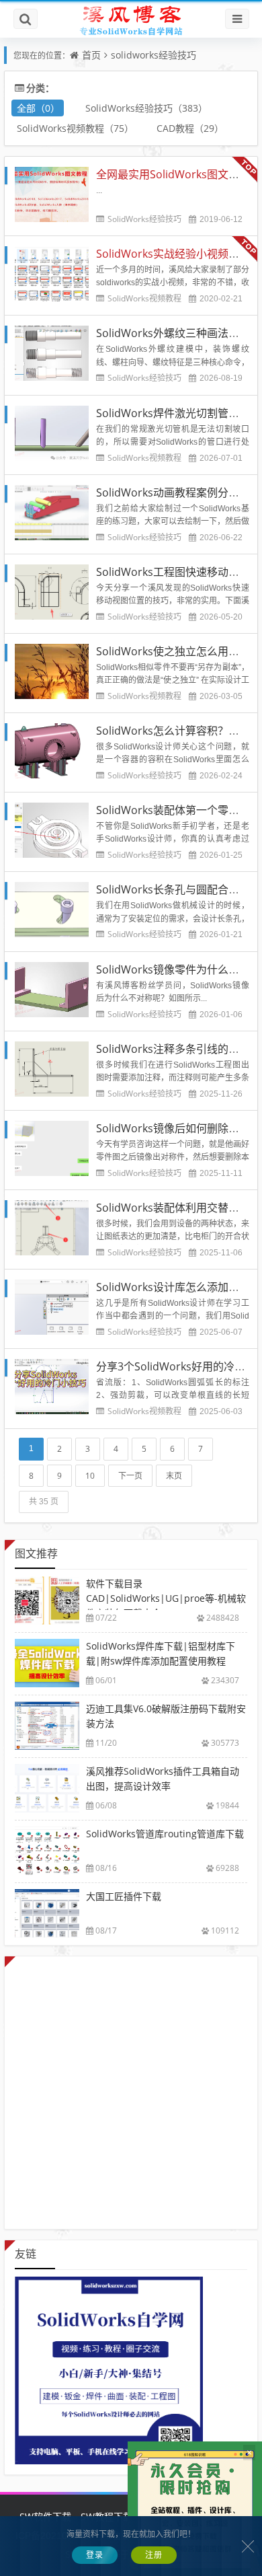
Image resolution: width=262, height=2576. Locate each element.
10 (90, 1476)
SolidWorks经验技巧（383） (146, 108)
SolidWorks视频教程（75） (75, 128)
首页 (91, 55)
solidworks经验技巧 (154, 55)
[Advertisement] (131, 2088)
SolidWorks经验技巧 (144, 219)
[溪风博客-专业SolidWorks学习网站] (131, 20)
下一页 (130, 1476)
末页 (174, 1476)
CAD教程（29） (190, 128)
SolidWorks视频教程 (144, 298)
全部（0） (38, 108)
